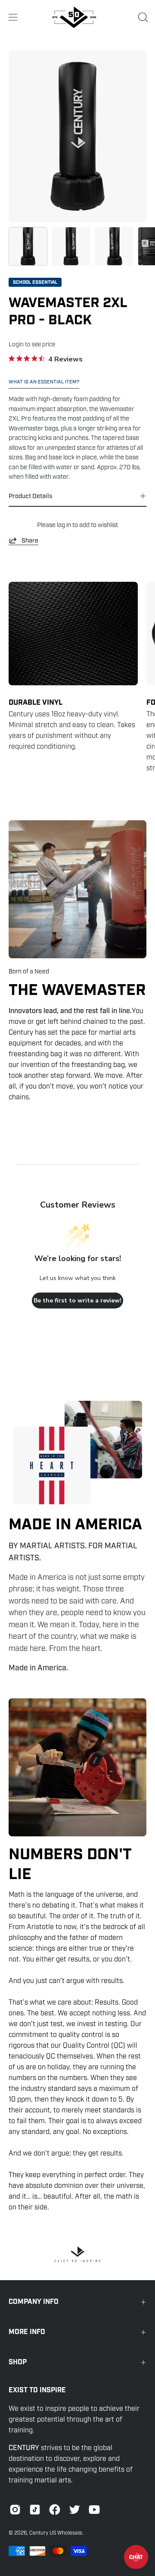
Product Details (30, 496)
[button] (142, 17)
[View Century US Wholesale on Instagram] (15, 2510)
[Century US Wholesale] (77, 17)
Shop (18, 2362)
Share (30, 540)
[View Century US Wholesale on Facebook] (55, 2510)
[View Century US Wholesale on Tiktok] (35, 2510)
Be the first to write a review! (77, 1301)
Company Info (34, 2302)
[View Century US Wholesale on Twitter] (74, 2510)
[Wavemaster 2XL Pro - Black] (28, 246)
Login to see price (32, 344)
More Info (27, 2332)
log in (64, 525)
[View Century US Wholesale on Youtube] (94, 2510)
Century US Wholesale (56, 2533)
